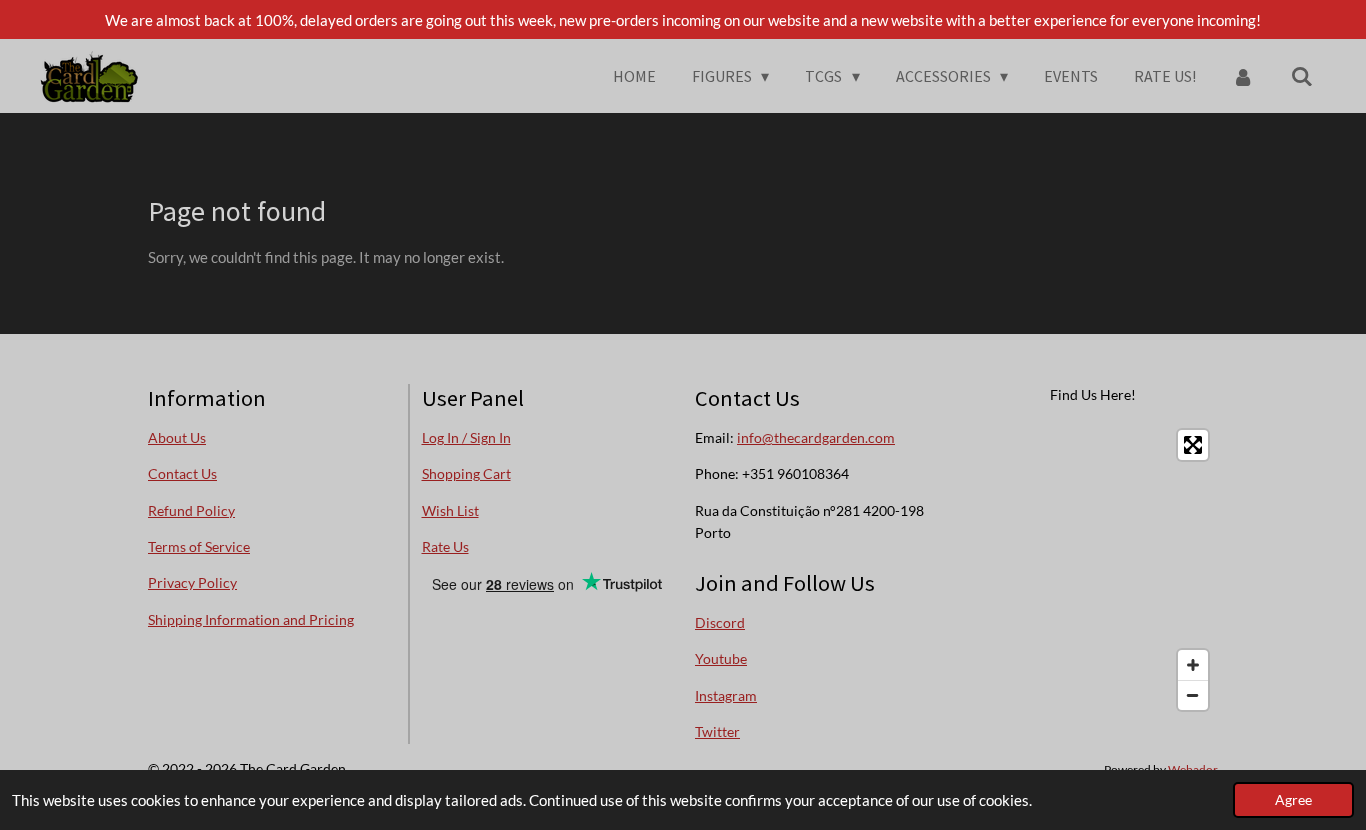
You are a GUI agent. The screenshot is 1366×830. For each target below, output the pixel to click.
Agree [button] (1293, 800)
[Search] (1302, 76)
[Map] (1094, 570)
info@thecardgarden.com (816, 437)
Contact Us (182, 473)
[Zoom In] (1193, 665)
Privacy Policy (192, 582)
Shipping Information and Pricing (251, 619)
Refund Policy (191, 510)
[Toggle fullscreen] (1193, 445)
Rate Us (445, 546)
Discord (720, 622)
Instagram (726, 695)
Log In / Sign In (466, 437)
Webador (1193, 769)
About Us (177, 437)
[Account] (1243, 76)
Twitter (717, 731)
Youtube (721, 658)
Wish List (450, 510)
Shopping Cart (466, 473)
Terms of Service (199, 546)
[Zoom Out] (1193, 695)
